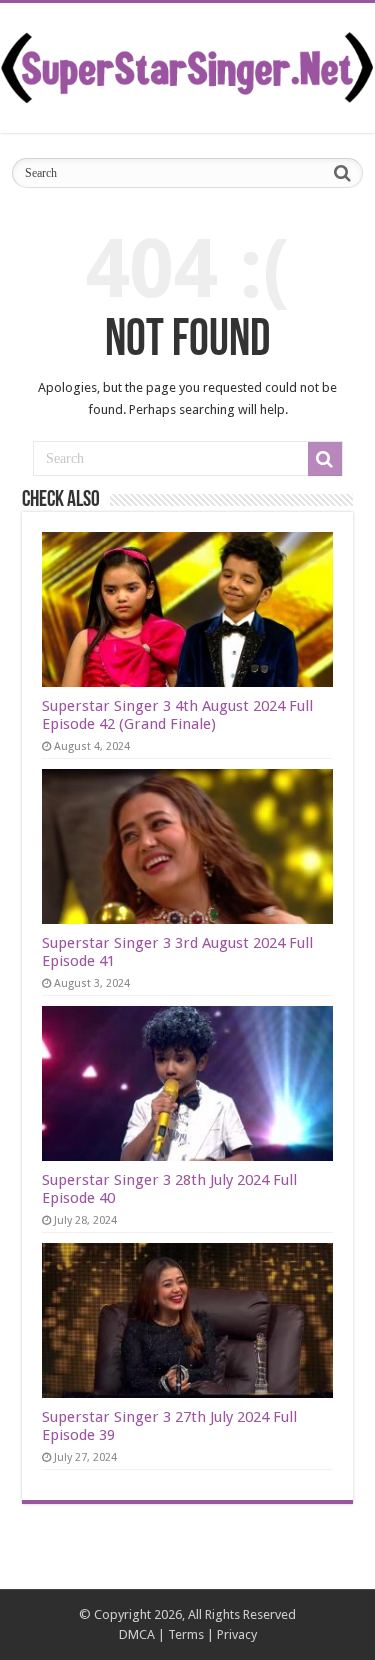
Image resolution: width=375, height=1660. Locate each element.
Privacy (237, 1634)
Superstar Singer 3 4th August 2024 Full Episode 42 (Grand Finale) (177, 715)
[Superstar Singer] (187, 64)
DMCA (137, 1634)
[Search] (342, 173)
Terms (186, 1634)
